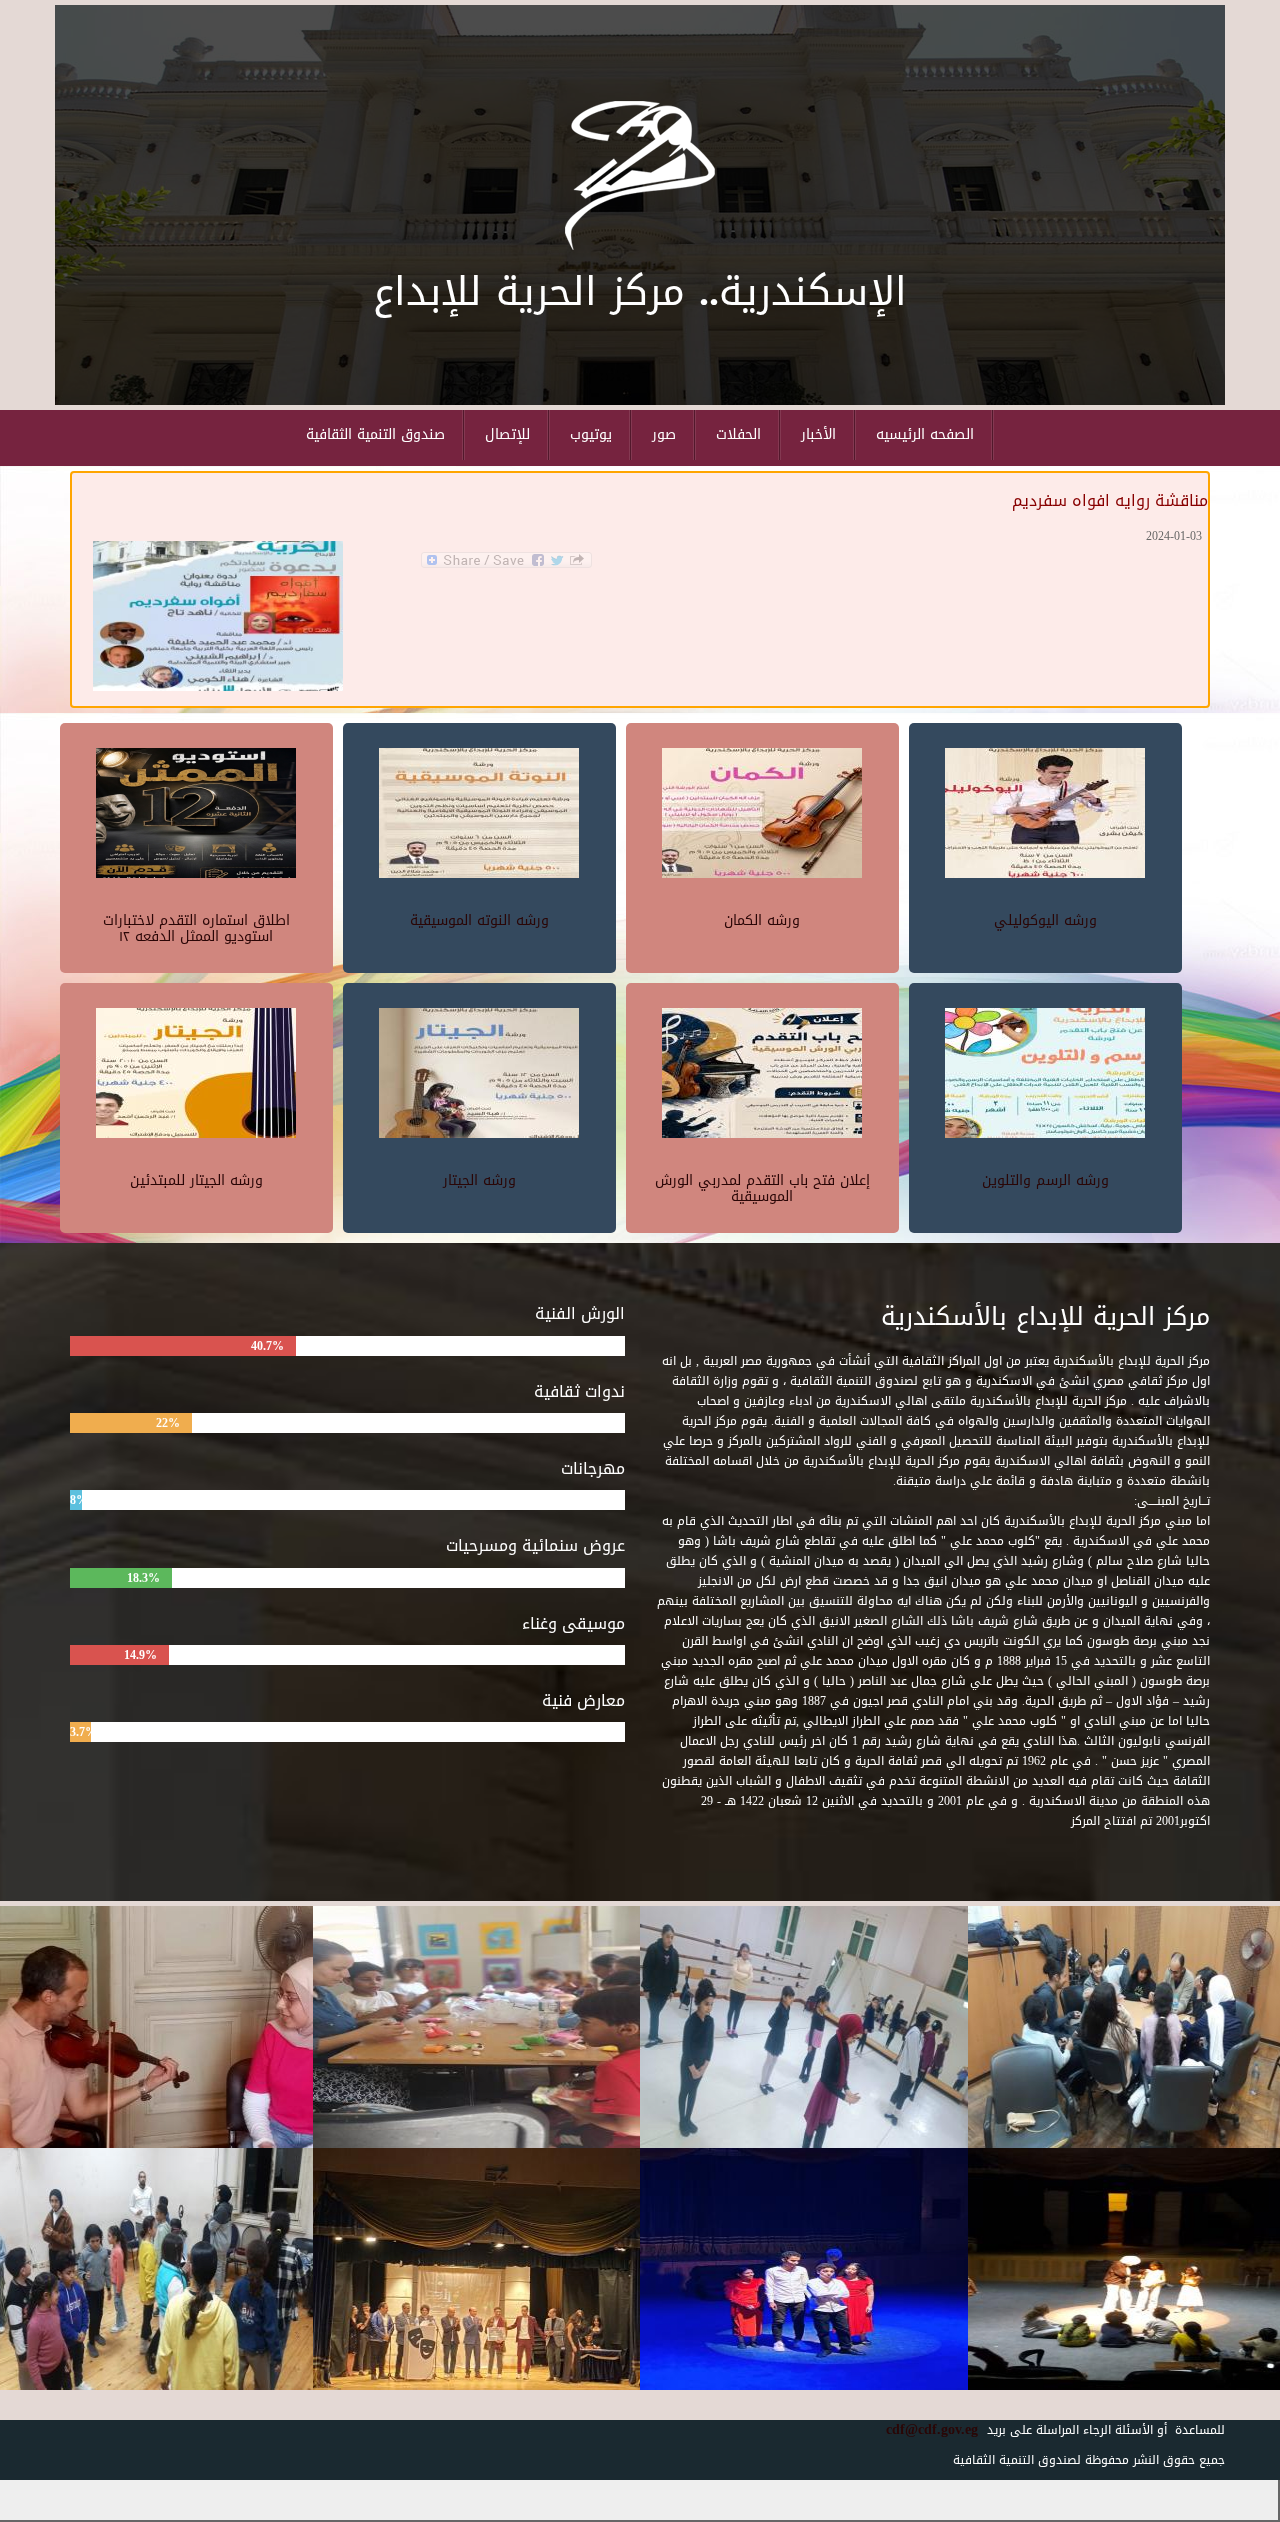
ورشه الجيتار (479, 1180)
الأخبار (818, 434)
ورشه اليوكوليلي (1045, 920)
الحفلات (738, 434)
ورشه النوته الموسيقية (479, 920)
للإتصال (507, 434)
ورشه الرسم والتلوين (1045, 1180)
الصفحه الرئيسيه (925, 434)
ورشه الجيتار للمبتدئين (196, 1180)
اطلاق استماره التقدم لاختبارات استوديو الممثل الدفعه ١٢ (196, 928)
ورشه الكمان (762, 920)
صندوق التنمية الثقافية (375, 434)
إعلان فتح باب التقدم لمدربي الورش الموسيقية (762, 1188)
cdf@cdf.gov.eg (924, 2429)
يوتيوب (591, 434)
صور (664, 434)
